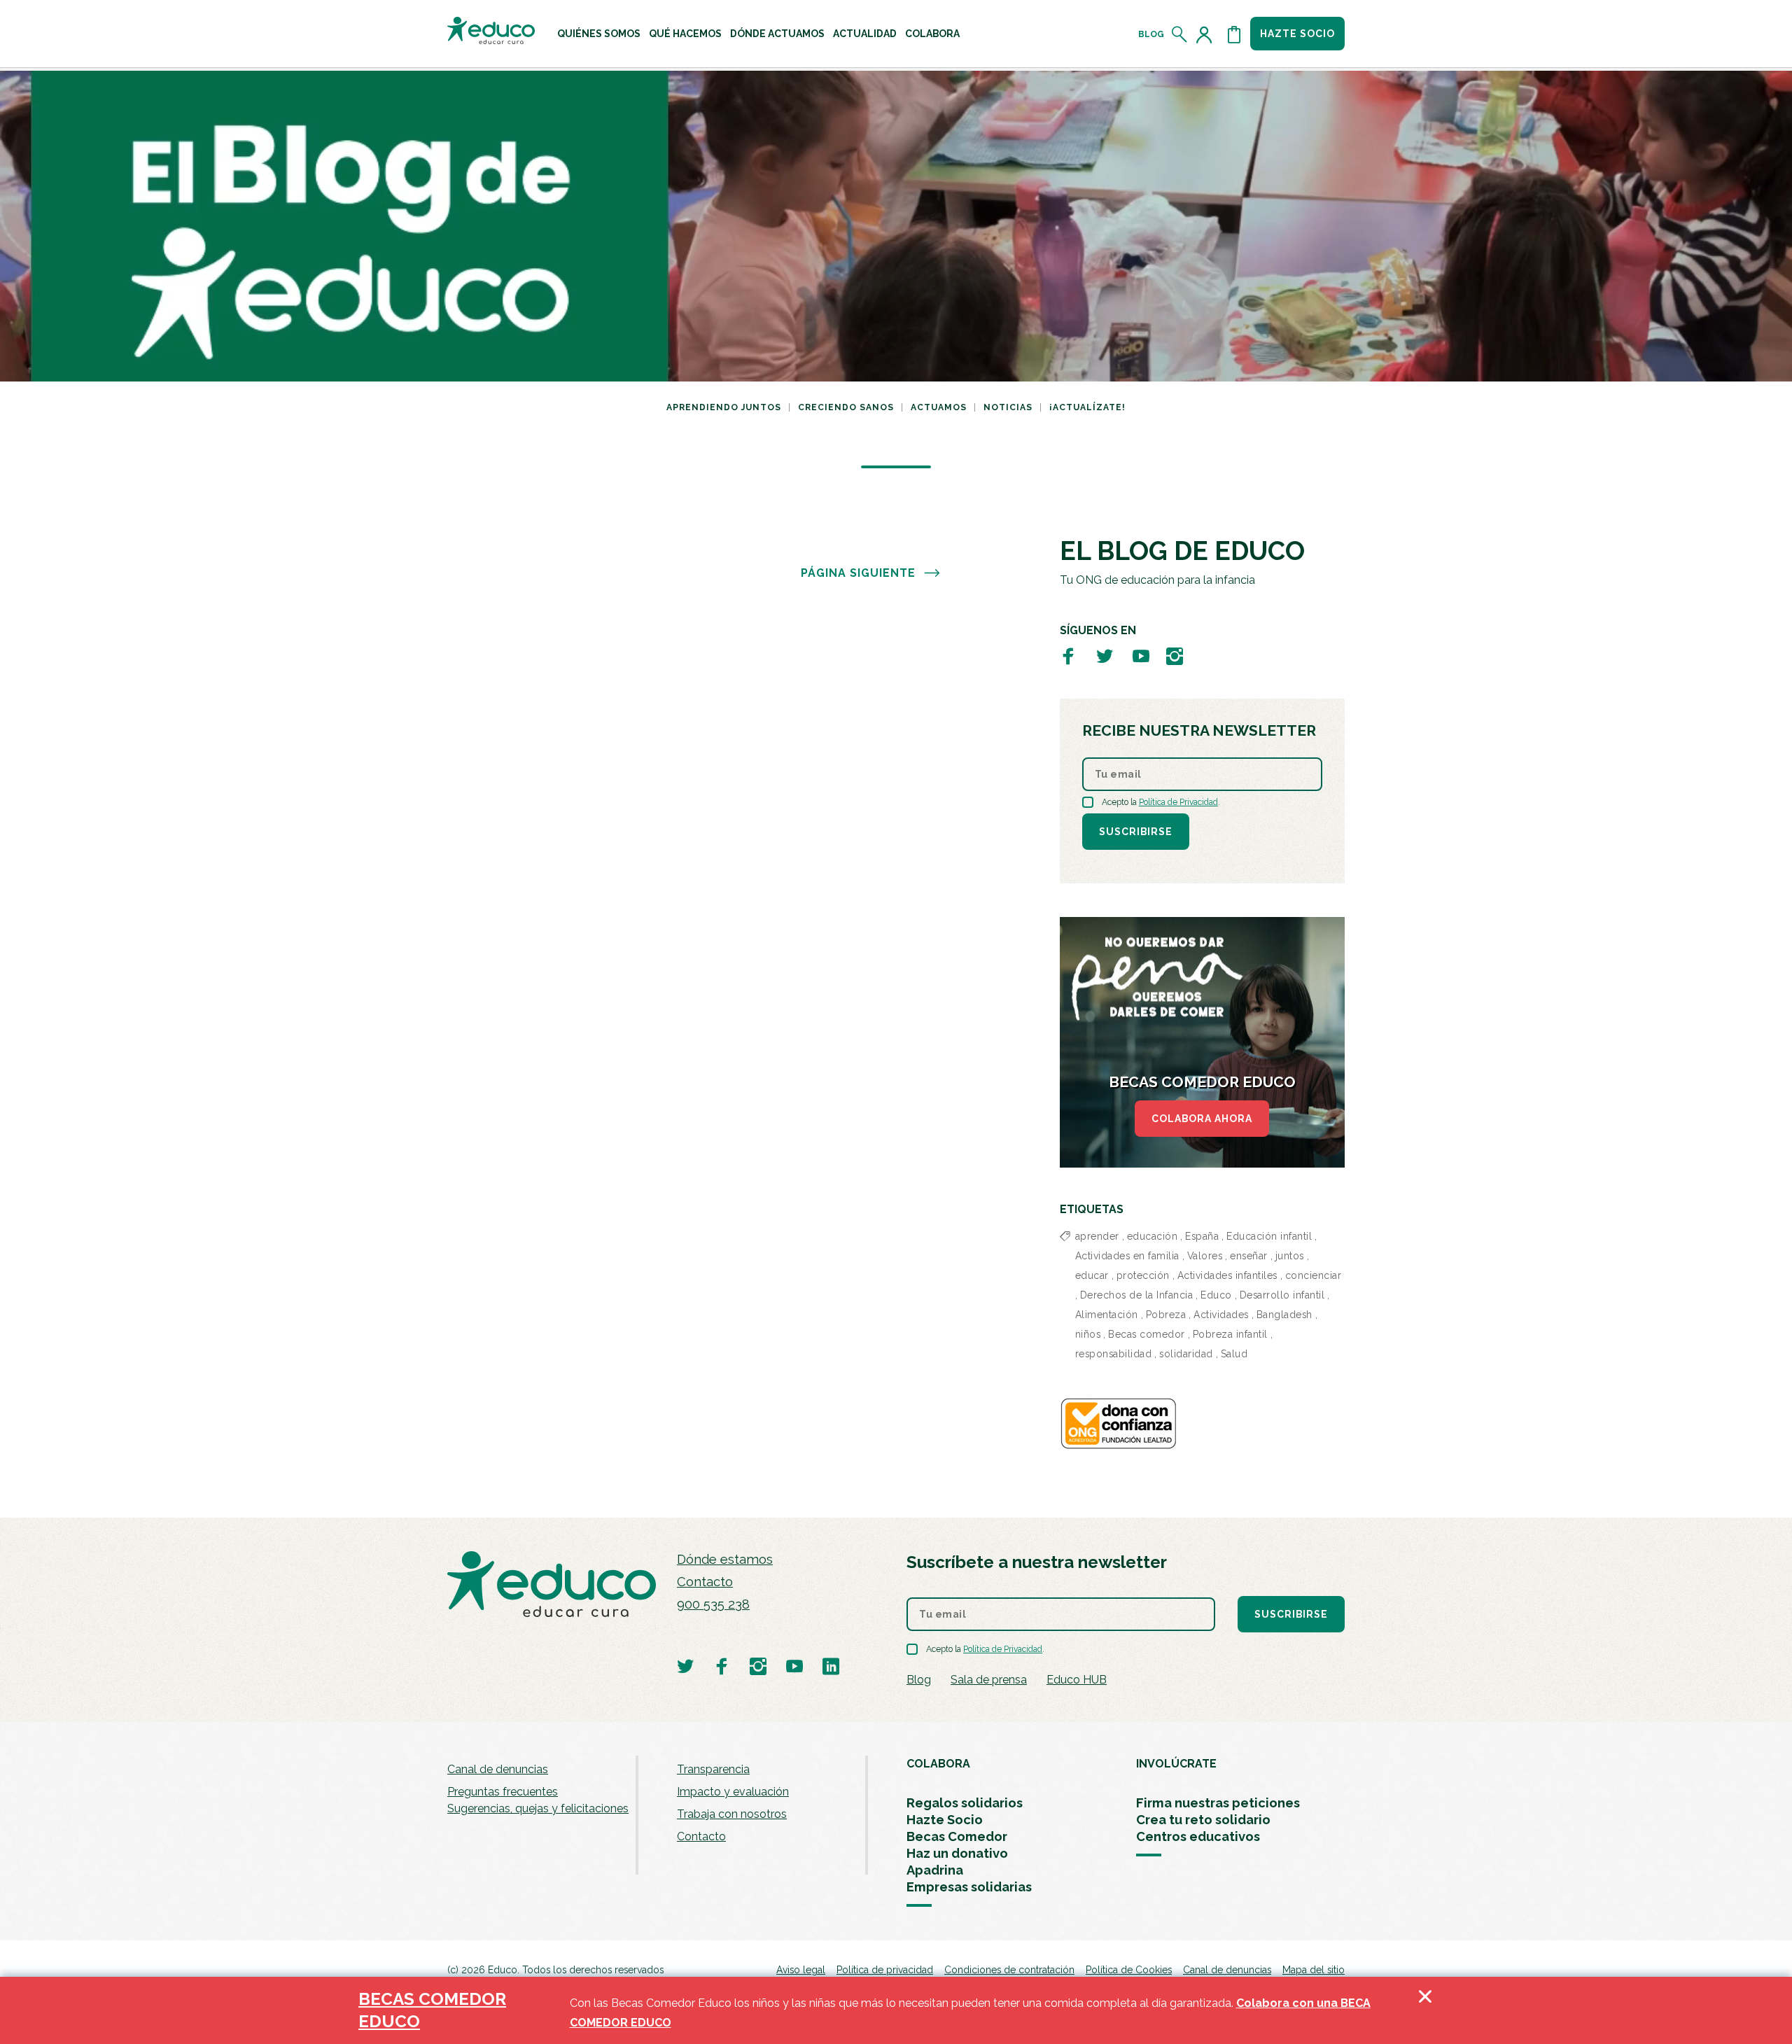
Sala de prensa (989, 1680)
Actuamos (939, 407)
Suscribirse (1136, 832)
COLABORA (938, 1764)
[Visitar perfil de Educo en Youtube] (1141, 656)
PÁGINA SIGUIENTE (858, 573)
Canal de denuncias (498, 1769)
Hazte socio (1297, 34)
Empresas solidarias (969, 1887)
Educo (1216, 1295)
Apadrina (935, 1870)
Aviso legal (801, 1970)
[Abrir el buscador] (1180, 34)
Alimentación (1107, 1315)
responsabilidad (1114, 1354)
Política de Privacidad (1178, 802)
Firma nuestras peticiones (1218, 1803)
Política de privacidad (885, 1970)
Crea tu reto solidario (1203, 1820)
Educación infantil (1269, 1236)
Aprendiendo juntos (724, 407)
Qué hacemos (685, 34)
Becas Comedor (957, 1836)
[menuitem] (599, 34)
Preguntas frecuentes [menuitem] (503, 1792)
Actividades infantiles (1227, 1275)
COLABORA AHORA (1202, 1119)
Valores (1205, 1256)
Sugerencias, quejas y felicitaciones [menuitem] (538, 1808)
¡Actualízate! (1087, 407)
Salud (1234, 1354)
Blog (1151, 34)
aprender (1097, 1236)
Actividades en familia (1127, 1256)
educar (1092, 1275)
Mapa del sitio (1314, 1970)
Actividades (1221, 1315)
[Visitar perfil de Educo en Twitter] (1105, 656)
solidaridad (1186, 1354)
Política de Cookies (1129, 1970)
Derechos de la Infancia (1137, 1295)
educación (1153, 1236)
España (1202, 1236)
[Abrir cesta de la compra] (1234, 34)
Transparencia (713, 1769)
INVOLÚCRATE (1176, 1764)
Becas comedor (1147, 1334)
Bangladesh (1284, 1315)
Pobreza (1166, 1315)
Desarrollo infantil (1282, 1295)
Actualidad (865, 34)
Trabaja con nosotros (732, 1814)
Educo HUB (1077, 1680)
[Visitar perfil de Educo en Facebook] (1068, 656)
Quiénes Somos (599, 34)
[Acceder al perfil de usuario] (1207, 34)
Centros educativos (1198, 1836)
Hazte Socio (945, 1820)
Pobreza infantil (1230, 1334)
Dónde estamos (725, 1559)
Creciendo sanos (846, 407)
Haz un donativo (957, 1853)
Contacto (705, 1582)
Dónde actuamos (777, 34)
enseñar (1249, 1256)
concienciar (1314, 1275)
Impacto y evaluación (733, 1792)
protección (1143, 1275)
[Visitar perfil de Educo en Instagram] (1175, 656)
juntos (1290, 1256)
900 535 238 (713, 1604)
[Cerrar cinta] (1425, 2010)
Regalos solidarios (965, 1803)
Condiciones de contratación (1009, 1970)
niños (1088, 1334)
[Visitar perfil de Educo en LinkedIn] (831, 1666)
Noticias (1008, 407)
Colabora (932, 34)
